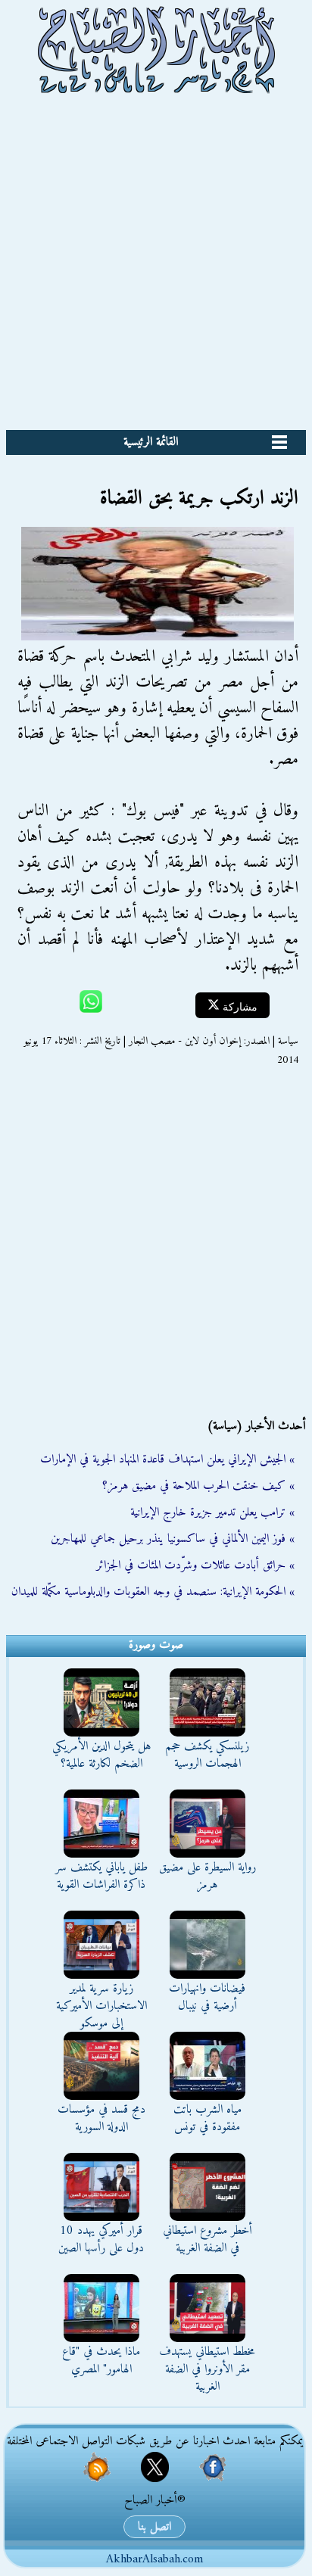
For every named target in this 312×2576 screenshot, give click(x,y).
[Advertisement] (156, 266)
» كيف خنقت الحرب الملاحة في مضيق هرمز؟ (198, 1486)
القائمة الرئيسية (151, 442)
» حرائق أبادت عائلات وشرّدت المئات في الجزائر (195, 1565)
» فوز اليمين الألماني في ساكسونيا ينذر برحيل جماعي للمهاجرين (173, 1539)
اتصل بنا (154, 2527)
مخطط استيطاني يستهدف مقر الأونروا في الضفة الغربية (207, 2369)
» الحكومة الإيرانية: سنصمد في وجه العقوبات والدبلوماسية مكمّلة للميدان (153, 1592)
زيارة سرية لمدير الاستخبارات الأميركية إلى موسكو (101, 2006)
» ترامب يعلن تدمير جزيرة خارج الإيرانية (212, 1512)
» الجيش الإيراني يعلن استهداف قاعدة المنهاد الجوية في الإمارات (167, 1459)
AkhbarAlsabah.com (154, 2559)
